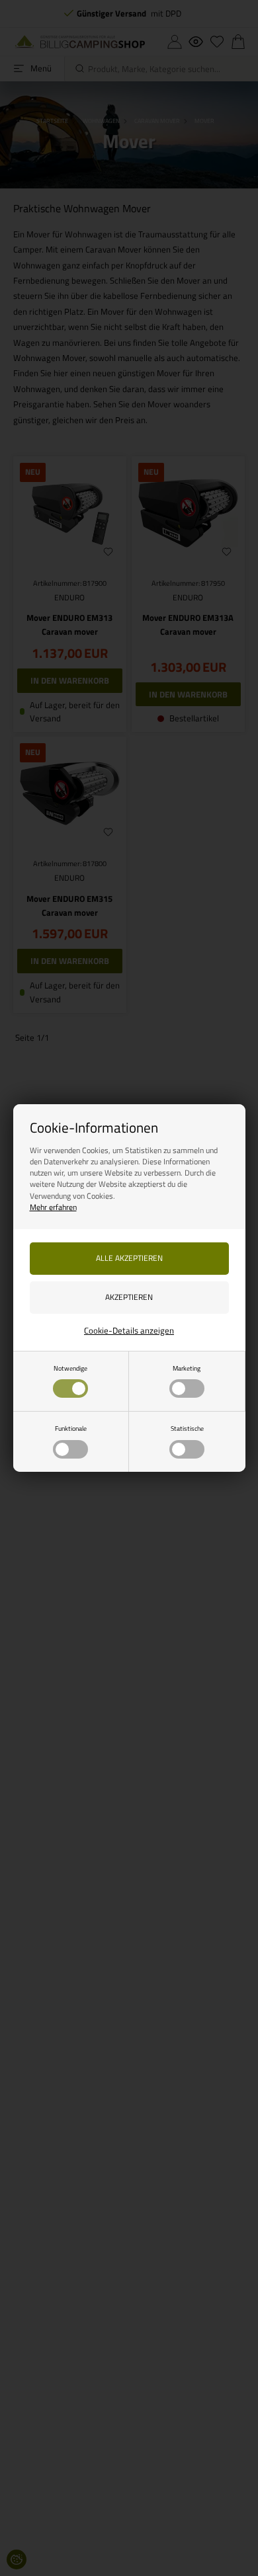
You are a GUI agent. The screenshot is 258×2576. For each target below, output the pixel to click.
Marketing (187, 1368)
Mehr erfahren (53, 1207)
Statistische (187, 1428)
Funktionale (71, 1428)
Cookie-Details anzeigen (129, 1330)
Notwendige (70, 1368)
